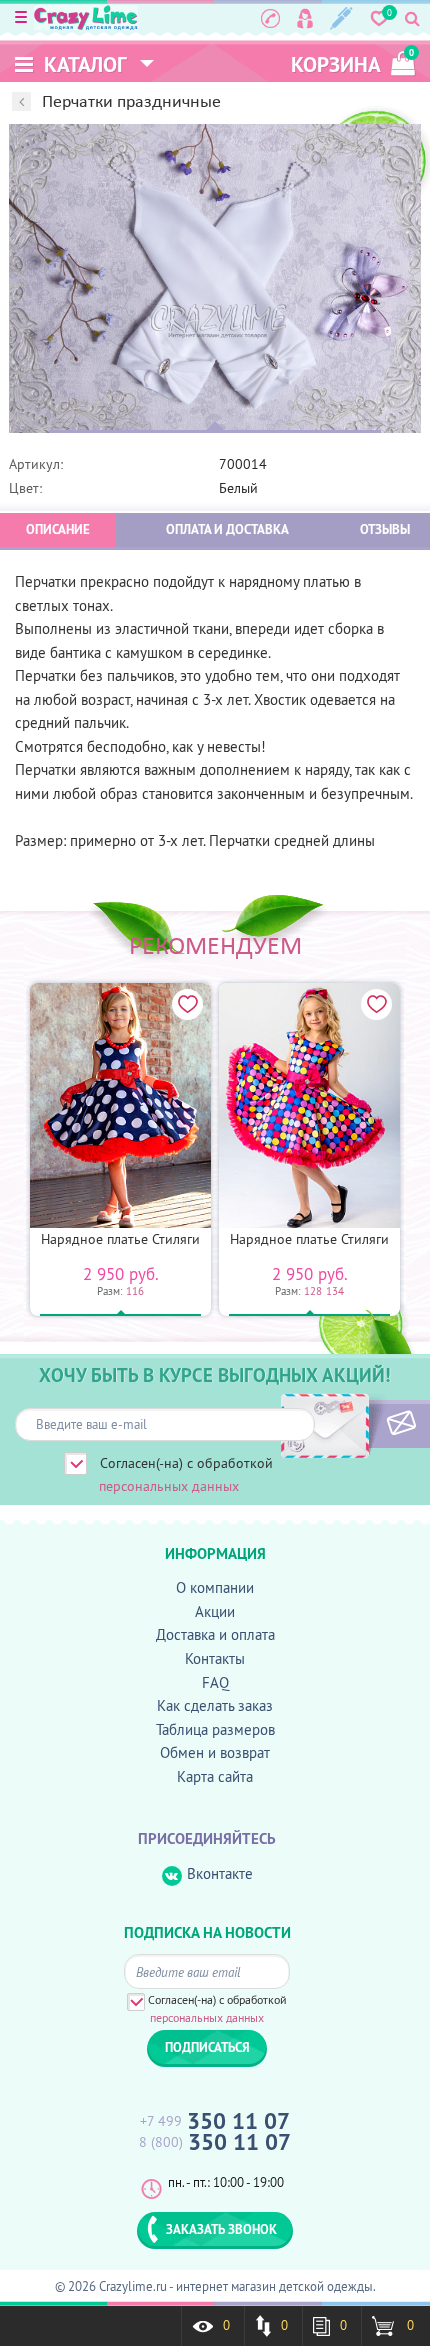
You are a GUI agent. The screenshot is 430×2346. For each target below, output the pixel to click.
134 (335, 1291)
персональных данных (169, 1486)
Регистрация (341, 18)
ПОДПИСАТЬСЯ (367, 1424)
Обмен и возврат (215, 1752)
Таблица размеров (215, 1729)
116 (135, 1291)
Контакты (215, 1658)
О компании (215, 1587)
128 (313, 1291)
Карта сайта (215, 1776)
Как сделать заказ (215, 1705)
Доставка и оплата (215, 1634)
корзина (352, 62)
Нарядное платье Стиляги (120, 1239)
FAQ (215, 1682)
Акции (215, 1611)
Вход (305, 18)
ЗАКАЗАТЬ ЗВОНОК (221, 2229)
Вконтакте (220, 1873)
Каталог (83, 64)
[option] (215, 278)
